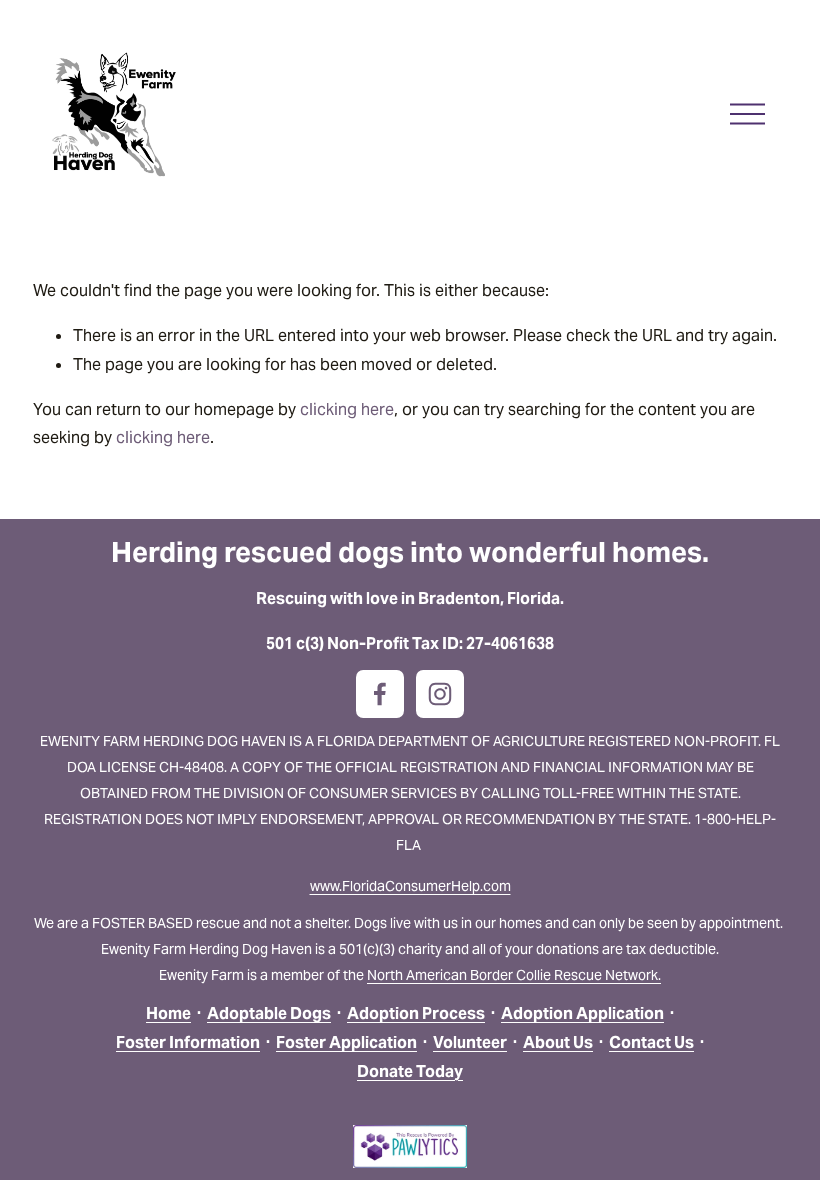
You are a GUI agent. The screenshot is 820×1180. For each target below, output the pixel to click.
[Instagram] (440, 694)
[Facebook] (380, 694)
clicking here (347, 409)
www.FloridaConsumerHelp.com (410, 886)
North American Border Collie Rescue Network (512, 975)
